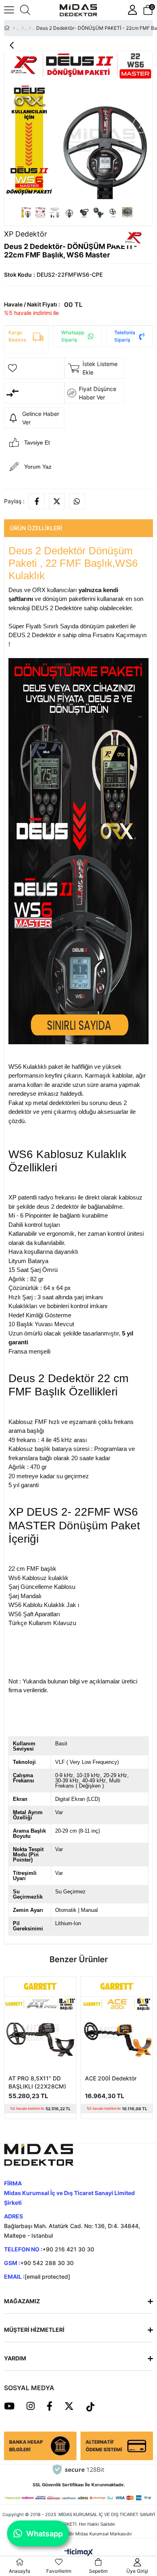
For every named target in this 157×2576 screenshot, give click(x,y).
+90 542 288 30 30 (47, 2263)
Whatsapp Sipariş (73, 336)
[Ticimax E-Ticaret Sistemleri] (79, 2552)
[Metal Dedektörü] (23, 28)
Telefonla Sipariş (125, 336)
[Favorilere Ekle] (34, 368)
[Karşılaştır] (34, 393)
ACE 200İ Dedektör (111, 2078)
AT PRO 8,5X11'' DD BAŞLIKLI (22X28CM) (37, 2082)
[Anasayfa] (14, 28)
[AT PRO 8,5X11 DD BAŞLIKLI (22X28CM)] (40, 2033)
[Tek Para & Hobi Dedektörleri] (30, 28)
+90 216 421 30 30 (68, 2249)
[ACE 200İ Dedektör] (117, 2033)
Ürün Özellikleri (36, 528)
